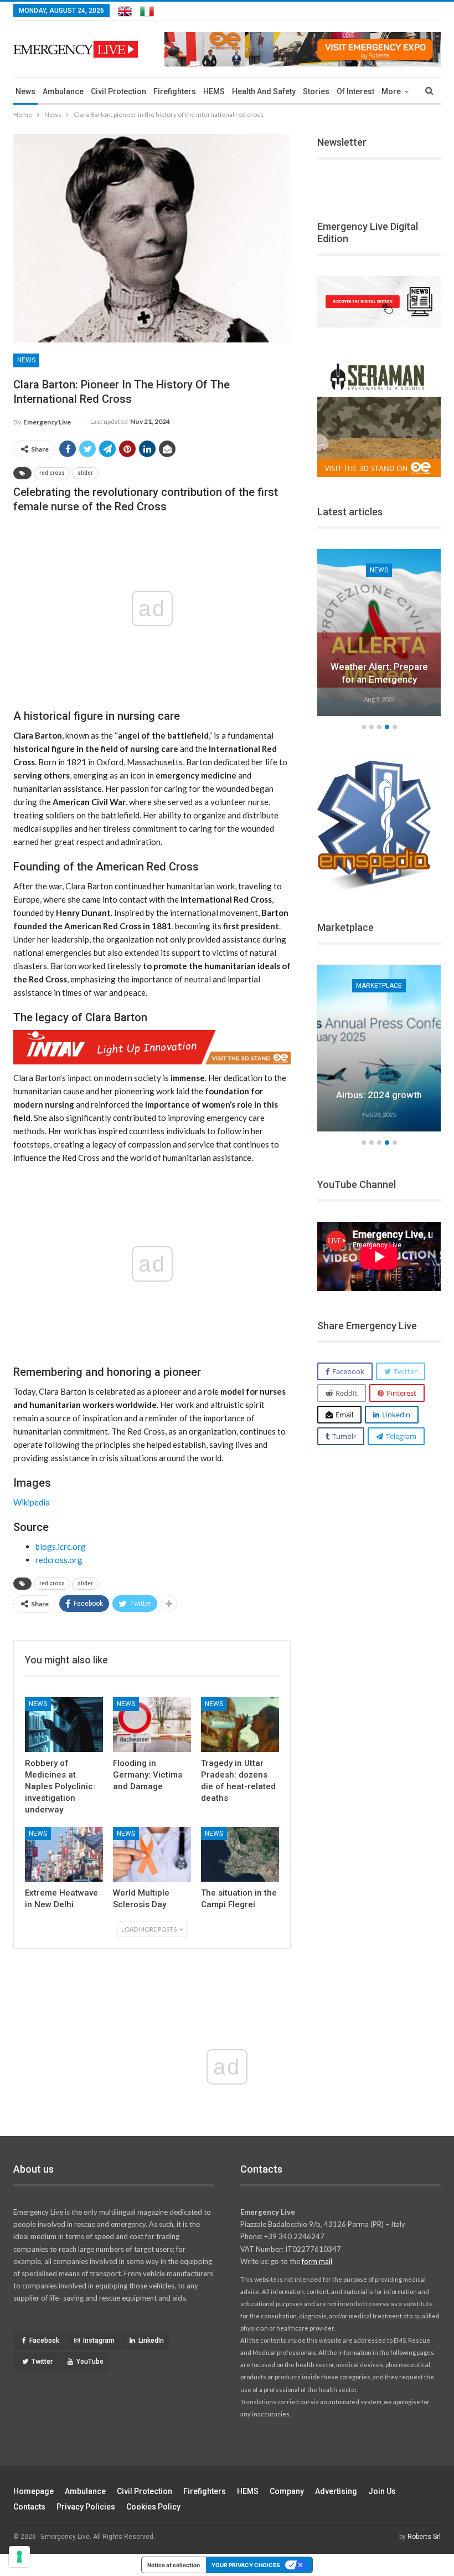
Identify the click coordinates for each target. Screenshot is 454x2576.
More (391, 91)
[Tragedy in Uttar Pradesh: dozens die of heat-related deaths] (240, 1725)
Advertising (336, 2491)
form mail (317, 2261)
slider (85, 473)
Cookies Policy (153, 2507)
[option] (379, 634)
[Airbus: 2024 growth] (379, 1048)
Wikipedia (32, 1502)
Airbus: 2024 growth (379, 1095)
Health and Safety (264, 91)
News (25, 91)
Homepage (33, 2491)
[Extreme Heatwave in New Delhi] (64, 1854)
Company (287, 2491)
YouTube (90, 2362)
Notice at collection (174, 2565)
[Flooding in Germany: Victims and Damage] (152, 1725)
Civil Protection (118, 91)
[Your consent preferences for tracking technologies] (19, 2557)
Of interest (355, 91)
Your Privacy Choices (246, 2565)
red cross (52, 473)
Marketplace (379, 986)
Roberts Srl (424, 2537)
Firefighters (175, 91)
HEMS (214, 91)
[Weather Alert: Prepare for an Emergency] (379, 633)
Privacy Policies (86, 2507)
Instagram (99, 2341)
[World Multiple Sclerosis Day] (152, 1854)
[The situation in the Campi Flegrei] (240, 1854)
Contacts (29, 2507)
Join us (382, 2491)
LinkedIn (151, 2341)
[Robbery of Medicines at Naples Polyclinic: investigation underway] (64, 1725)
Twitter (42, 2362)
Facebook (44, 2341)
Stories (316, 91)
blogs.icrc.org (61, 1546)
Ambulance (63, 91)
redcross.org (59, 1560)
